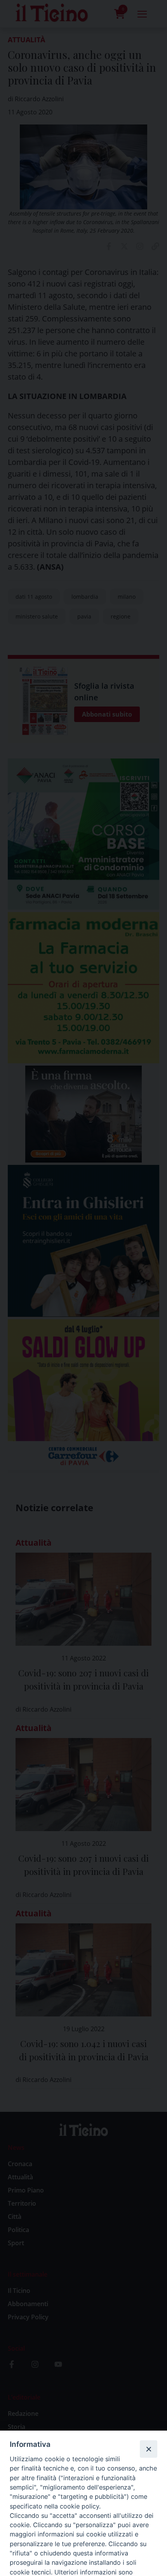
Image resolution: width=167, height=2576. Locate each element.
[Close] (148, 2449)
